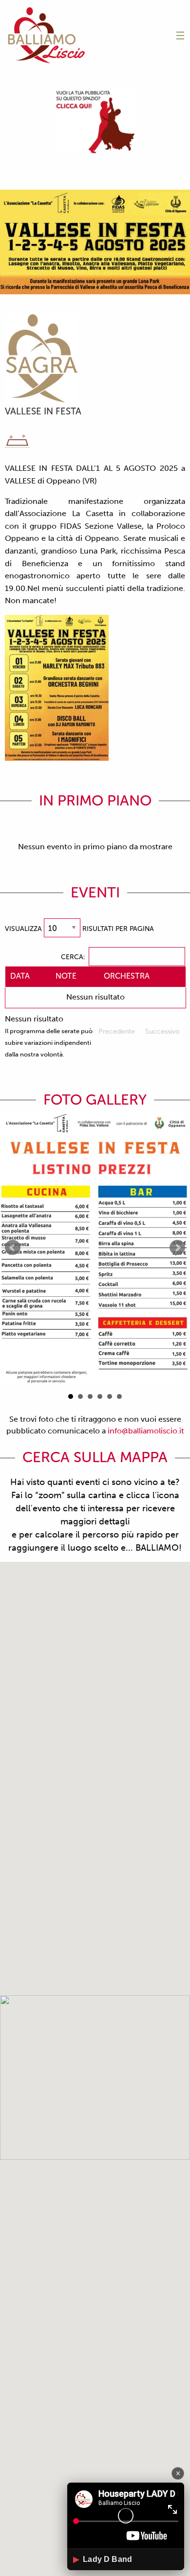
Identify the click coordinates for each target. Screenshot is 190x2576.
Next (177, 1248)
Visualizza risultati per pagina (79, 929)
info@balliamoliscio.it (146, 1431)
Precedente (117, 1031)
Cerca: (73, 957)
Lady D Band (103, 2559)
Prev (13, 1248)
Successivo (162, 1031)
